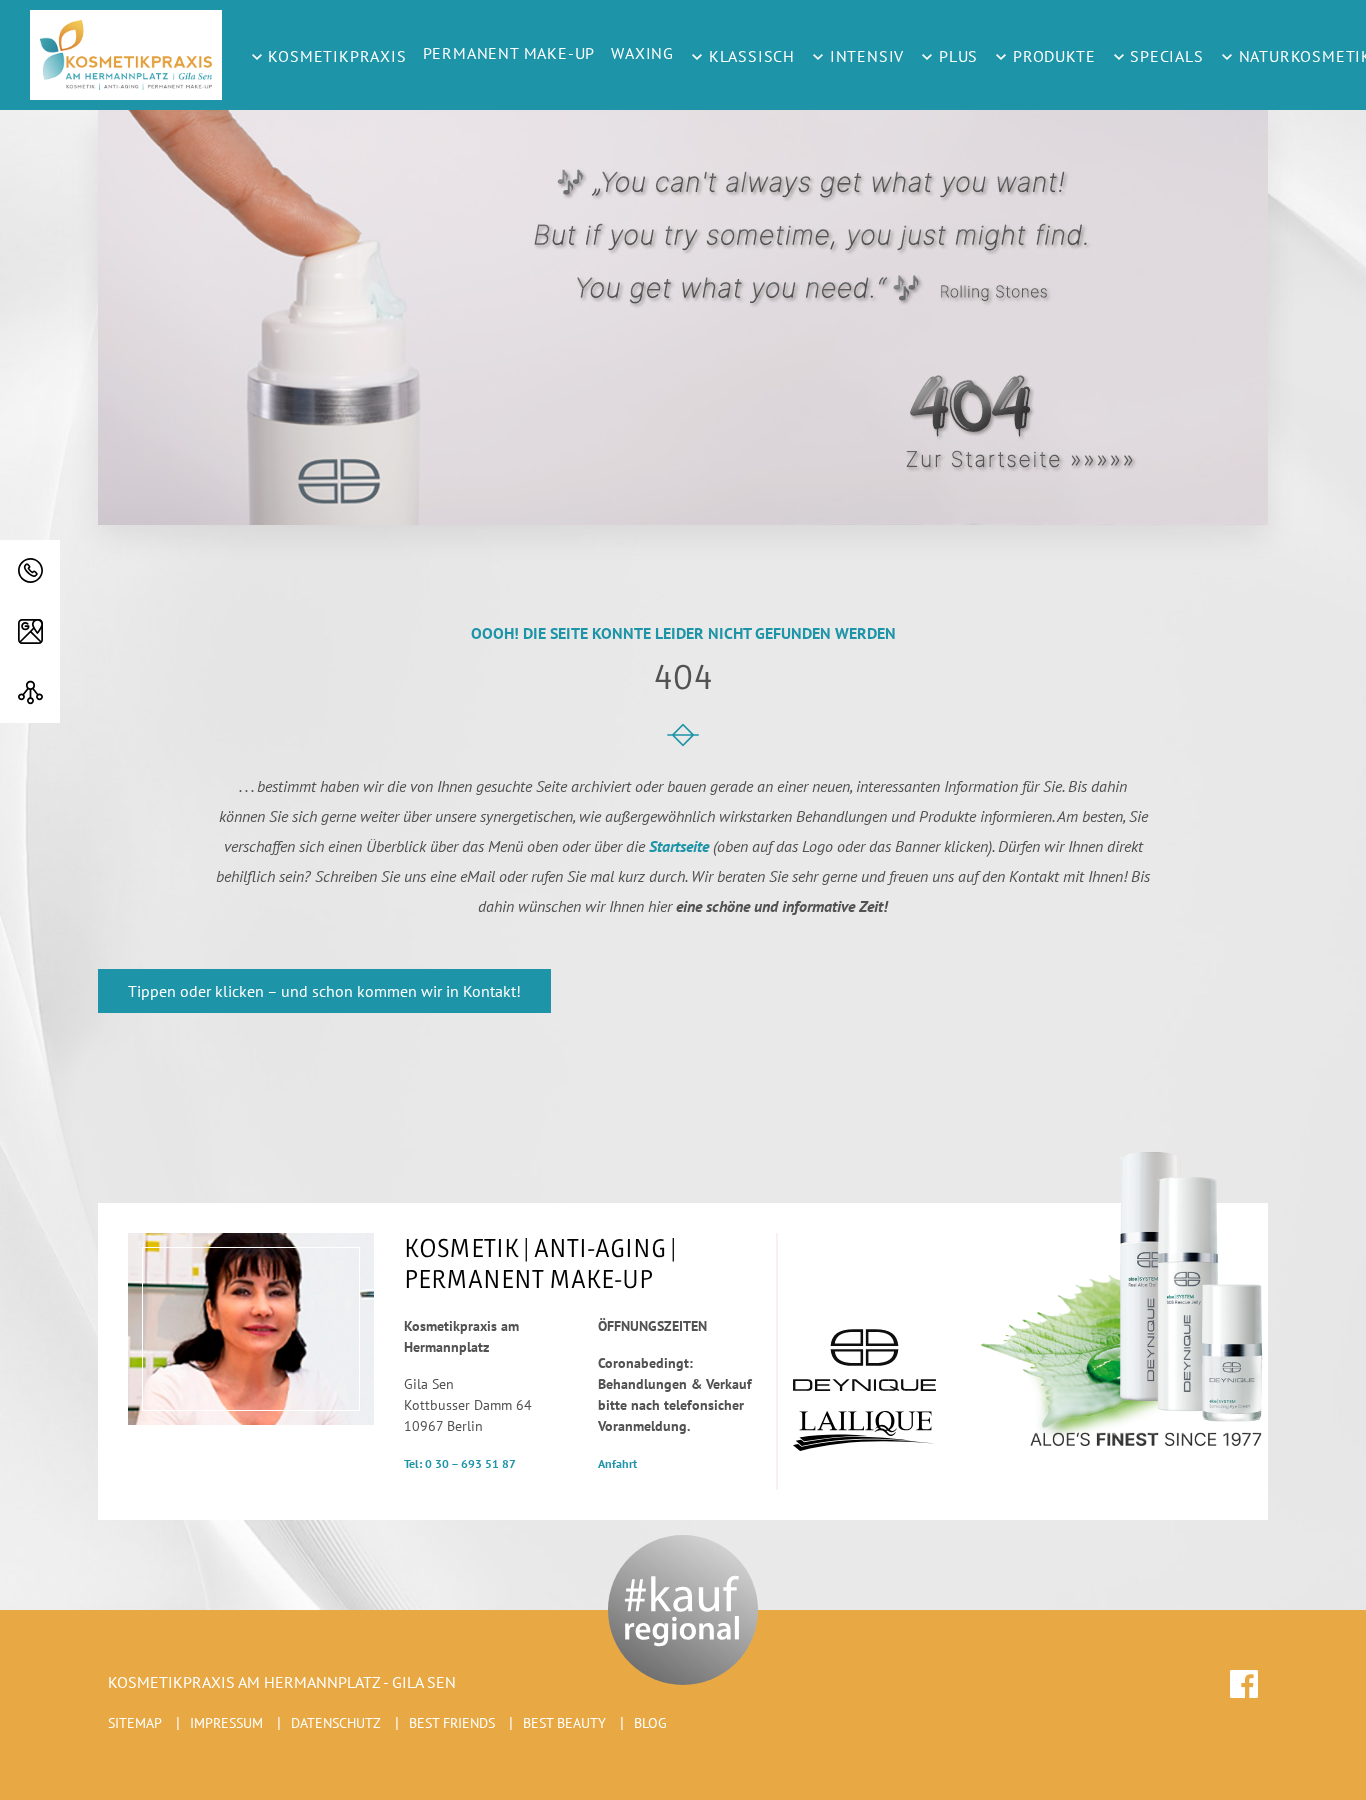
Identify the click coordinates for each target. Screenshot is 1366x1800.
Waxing (642, 53)
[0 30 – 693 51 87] (30, 570)
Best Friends (452, 1723)
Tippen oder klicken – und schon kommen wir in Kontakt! (324, 991)
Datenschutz (336, 1723)
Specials (1165, 56)
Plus (956, 56)
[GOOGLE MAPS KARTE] (30, 631)
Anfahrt (617, 1463)
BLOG (650, 1723)
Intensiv (864, 56)
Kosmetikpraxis (335, 56)
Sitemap (135, 1723)
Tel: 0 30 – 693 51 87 (460, 1463)
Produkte (1051, 56)
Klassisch (749, 56)
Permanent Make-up (509, 53)
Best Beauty (564, 1723)
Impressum (226, 1723)
